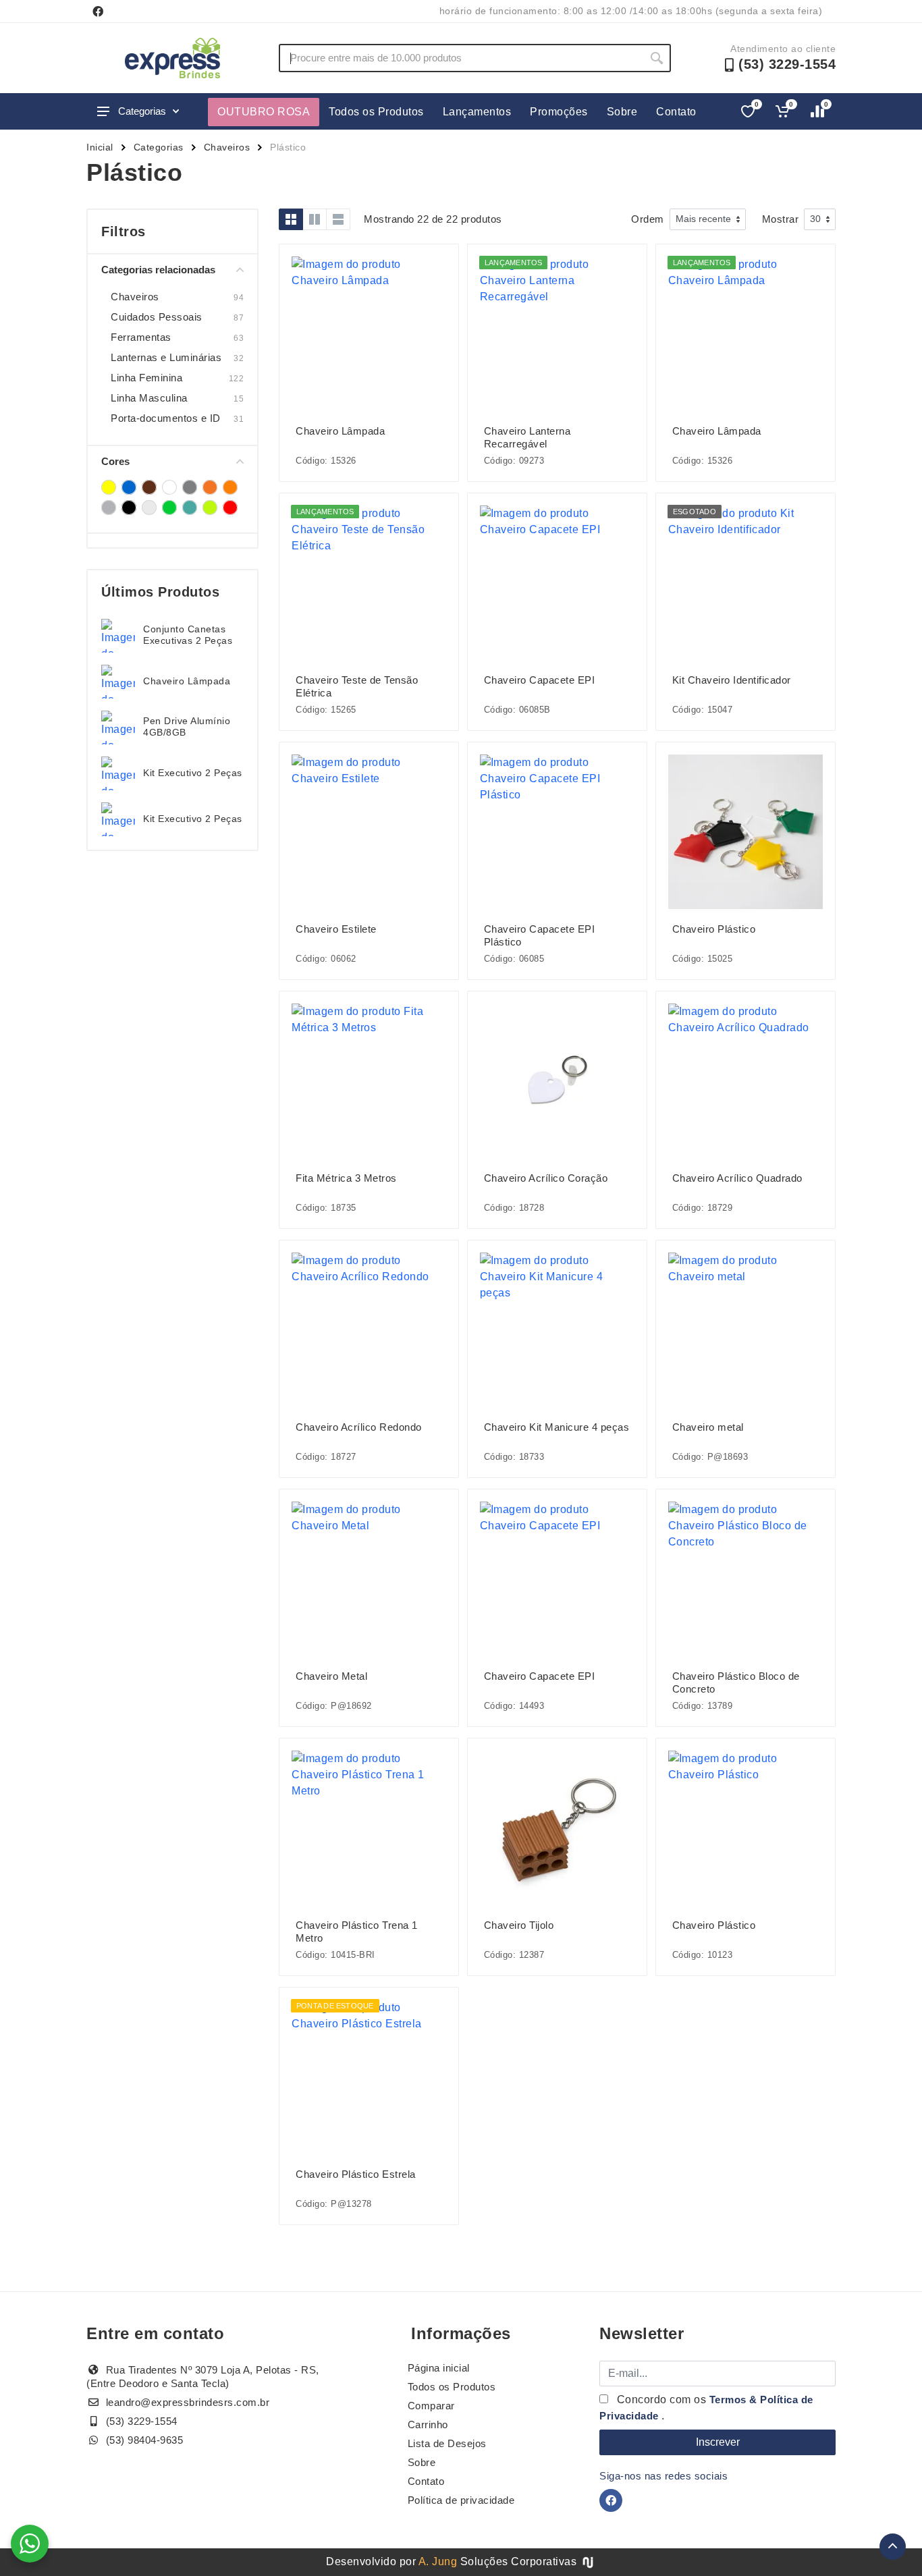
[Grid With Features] (315, 219)
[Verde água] (190, 508)
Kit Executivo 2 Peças (193, 773)
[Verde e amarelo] (210, 508)
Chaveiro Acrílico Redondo (359, 1427)
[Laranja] (230, 487)
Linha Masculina (149, 398)
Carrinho (428, 2424)
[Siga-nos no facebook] (98, 11)
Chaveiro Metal (331, 1676)
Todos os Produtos (376, 112)
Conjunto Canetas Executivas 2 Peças (188, 635)
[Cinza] (190, 487)
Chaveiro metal (708, 1427)
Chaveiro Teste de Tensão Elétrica (357, 686)
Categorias (142, 111)
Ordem (648, 219)
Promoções (559, 112)
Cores (115, 461)
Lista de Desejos (447, 2443)
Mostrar (781, 219)
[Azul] (129, 487)
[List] (338, 219)
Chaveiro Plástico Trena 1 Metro (357, 1931)
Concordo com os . (706, 2408)
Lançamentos (477, 112)
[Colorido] (210, 487)
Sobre (622, 112)
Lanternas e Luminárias (166, 357)
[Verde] (169, 508)
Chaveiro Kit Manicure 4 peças (557, 1427)
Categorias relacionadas (158, 270)
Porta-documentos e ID (166, 418)
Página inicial (439, 2368)
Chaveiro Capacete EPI (540, 680)
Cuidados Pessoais (157, 317)
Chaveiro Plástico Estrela (356, 2174)
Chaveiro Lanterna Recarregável (527, 437)
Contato (676, 112)
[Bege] (149, 487)
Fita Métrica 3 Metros (346, 1178)
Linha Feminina (146, 378)
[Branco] (169, 487)
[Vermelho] (230, 508)
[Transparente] (149, 508)
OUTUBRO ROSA (264, 112)
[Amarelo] (109, 487)
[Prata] (109, 508)
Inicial (100, 147)
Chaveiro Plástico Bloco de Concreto (736, 1682)
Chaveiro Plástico (714, 929)
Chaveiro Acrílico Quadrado (737, 1178)
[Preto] (129, 508)
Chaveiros (227, 147)
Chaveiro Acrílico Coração (546, 1178)
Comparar (431, 2406)
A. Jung (438, 2561)
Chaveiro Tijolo (519, 1925)
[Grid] (291, 219)
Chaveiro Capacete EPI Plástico (540, 935)
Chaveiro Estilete (336, 929)
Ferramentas (141, 337)
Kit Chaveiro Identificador (732, 680)
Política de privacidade (461, 2500)
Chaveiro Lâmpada (187, 681)
